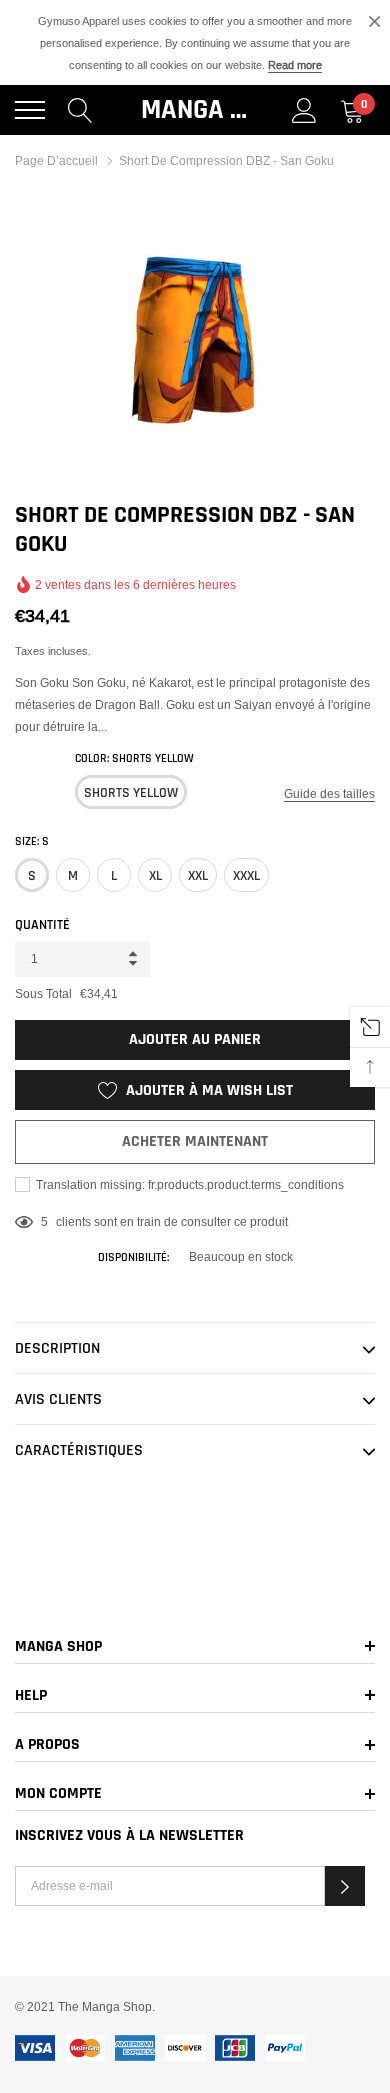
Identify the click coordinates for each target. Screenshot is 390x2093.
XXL (198, 876)
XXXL (246, 876)
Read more (295, 65)
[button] (345, 1886)
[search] (80, 110)
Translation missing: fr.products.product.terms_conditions (188, 1184)
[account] (304, 110)
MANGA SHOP (195, 110)
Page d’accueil (56, 160)
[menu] (30, 110)
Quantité (42, 925)
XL (155, 876)
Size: (32, 841)
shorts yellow (131, 793)
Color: (134, 758)
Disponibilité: (133, 1257)
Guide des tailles (329, 793)
